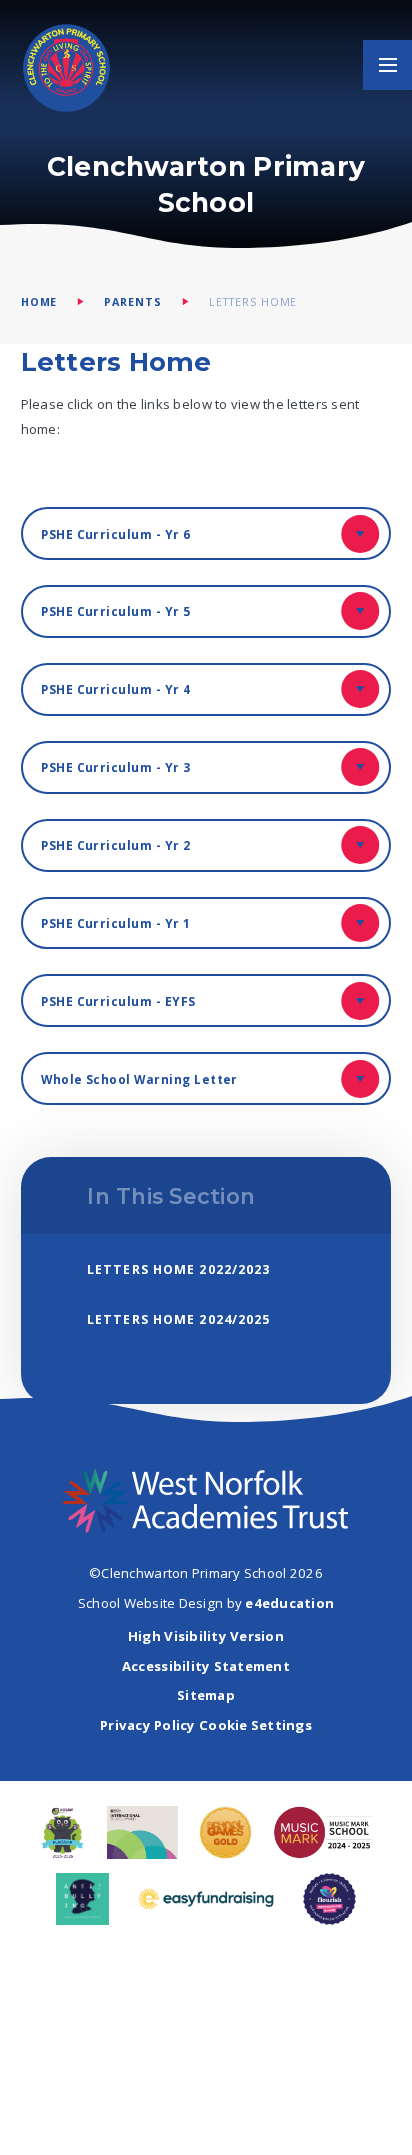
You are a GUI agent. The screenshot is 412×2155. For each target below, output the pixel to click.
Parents (133, 302)
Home (39, 302)
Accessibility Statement (206, 1666)
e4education (289, 1603)
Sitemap (206, 1695)
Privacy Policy (148, 1725)
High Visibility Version (206, 1636)
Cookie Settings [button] (255, 1725)
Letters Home (253, 302)
